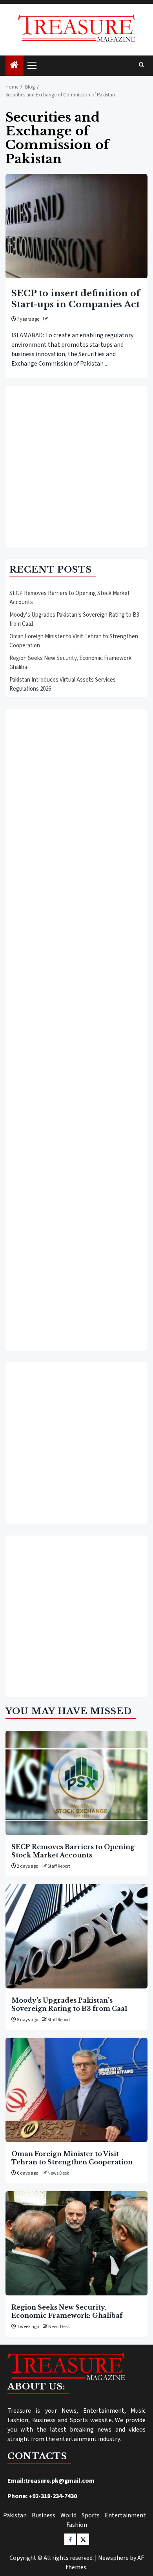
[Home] (15, 66)
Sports (91, 2515)
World (68, 2515)
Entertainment (125, 2515)
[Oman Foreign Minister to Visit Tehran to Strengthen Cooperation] (76, 2090)
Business (44, 2515)
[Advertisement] (76, 467)
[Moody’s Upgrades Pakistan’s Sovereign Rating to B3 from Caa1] (76, 1936)
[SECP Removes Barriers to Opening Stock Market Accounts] (76, 1783)
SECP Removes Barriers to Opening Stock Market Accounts (73, 1851)
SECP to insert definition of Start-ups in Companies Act (76, 299)
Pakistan (15, 2515)
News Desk (58, 2173)
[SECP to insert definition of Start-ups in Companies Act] (76, 226)
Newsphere (113, 2558)
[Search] (141, 65)
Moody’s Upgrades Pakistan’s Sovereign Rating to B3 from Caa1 (69, 2004)
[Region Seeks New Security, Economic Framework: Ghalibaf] (76, 2243)
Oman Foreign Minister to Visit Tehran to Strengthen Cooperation (72, 2158)
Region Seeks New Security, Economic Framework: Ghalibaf (67, 2311)
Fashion (77, 2525)
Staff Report (59, 1866)
